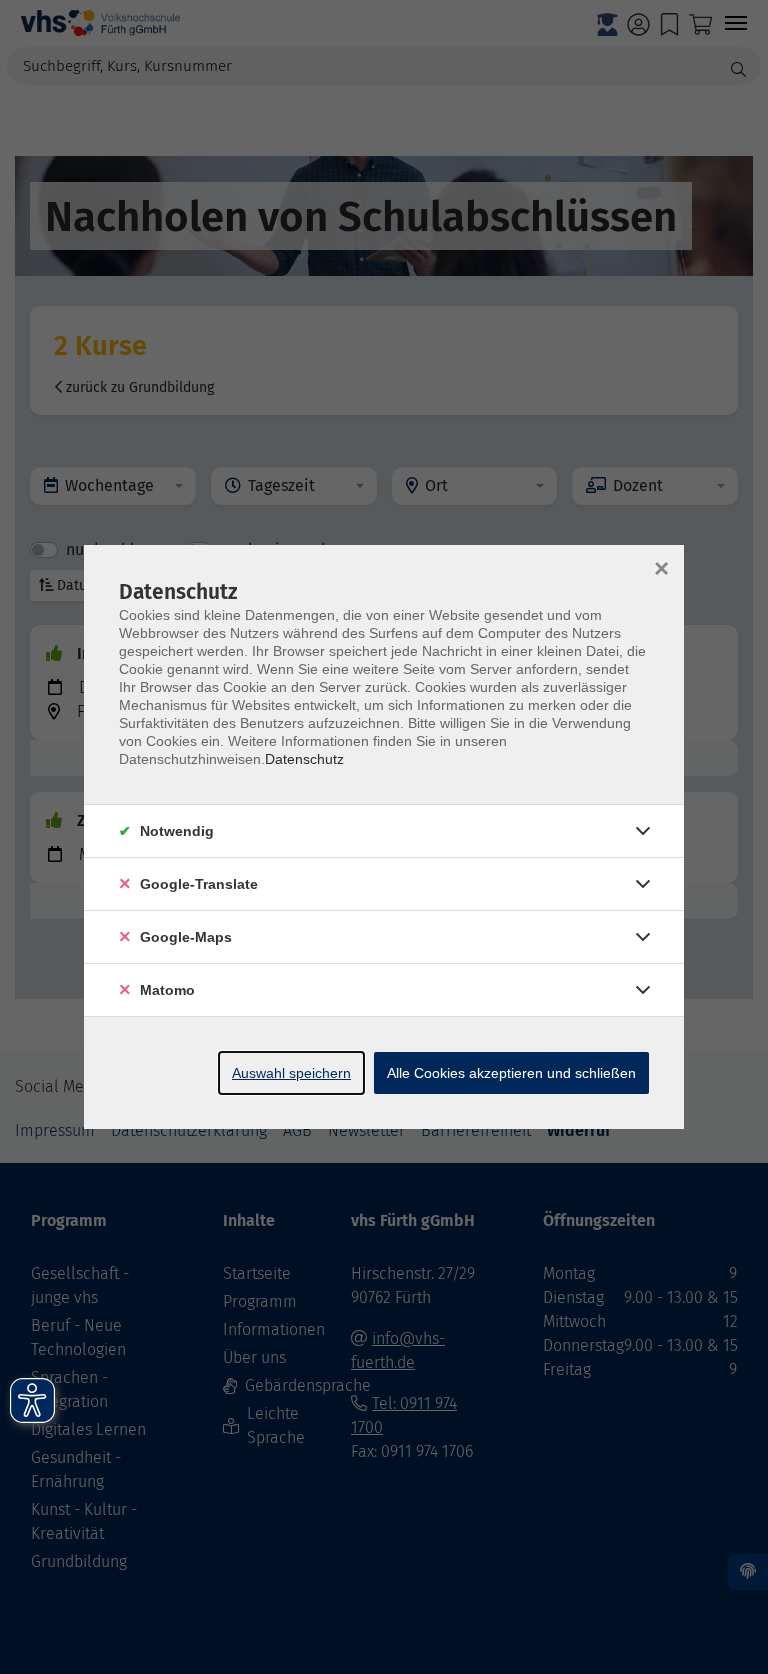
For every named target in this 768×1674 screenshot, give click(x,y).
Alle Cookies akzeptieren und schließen (511, 1073)
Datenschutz (304, 759)
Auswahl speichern (291, 1073)
